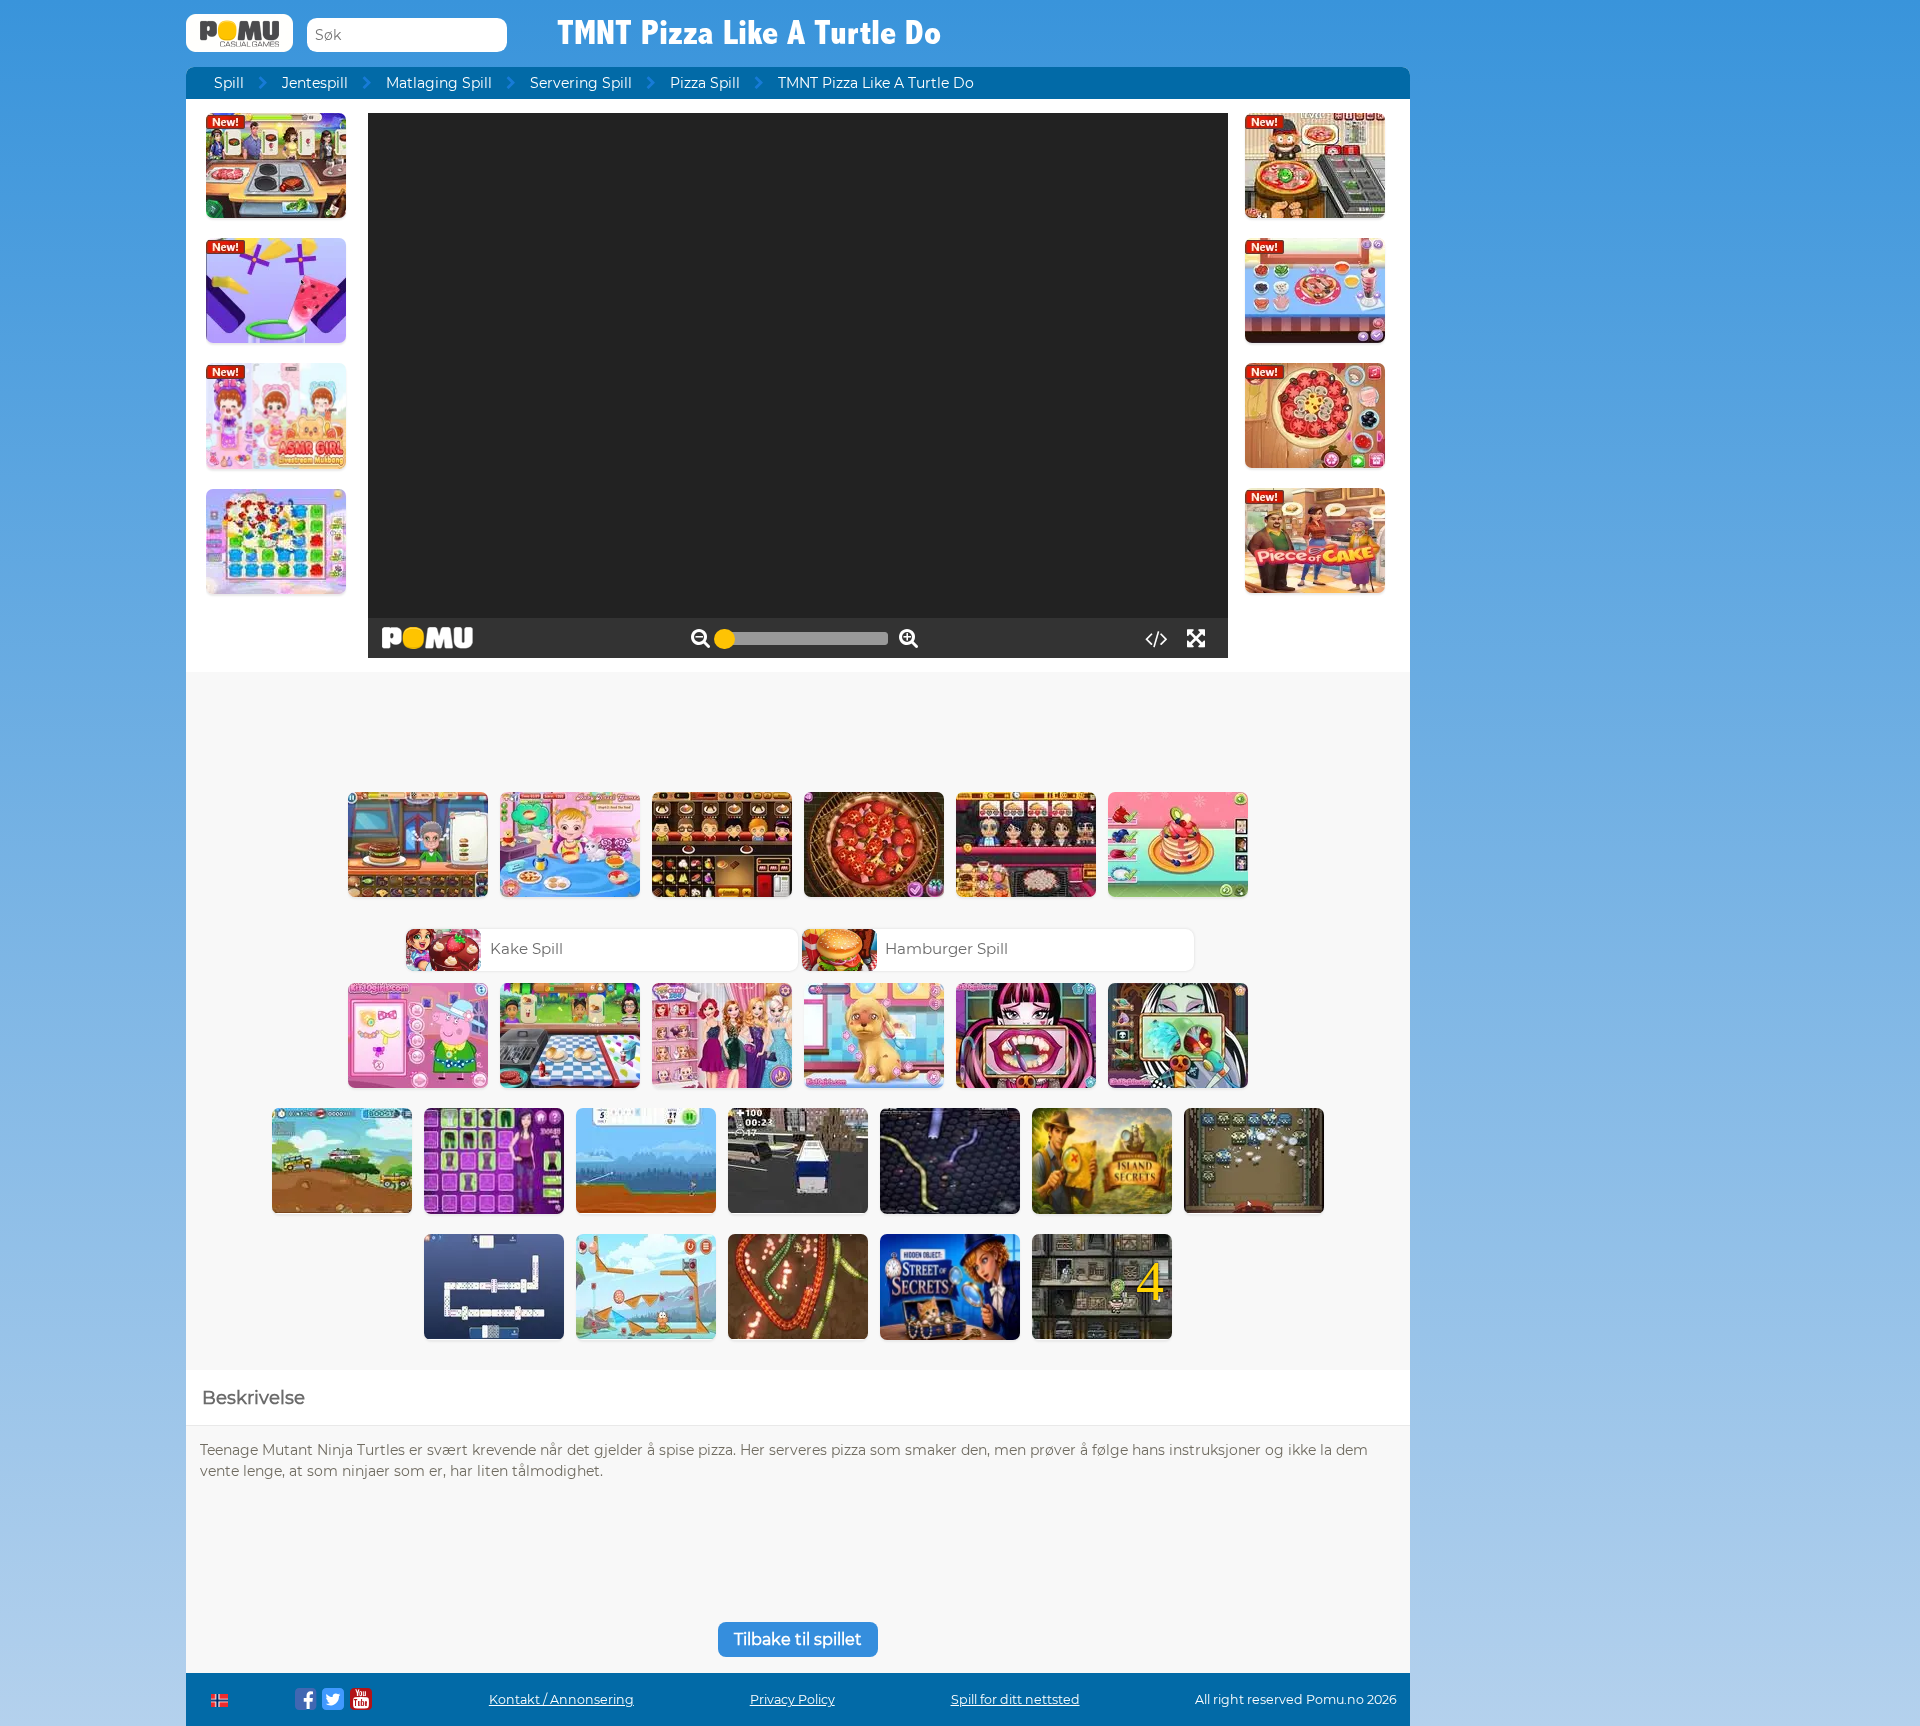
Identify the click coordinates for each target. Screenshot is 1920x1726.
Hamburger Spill (946, 948)
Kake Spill (526, 948)
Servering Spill (581, 83)
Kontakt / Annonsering (561, 1699)
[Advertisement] (798, 727)
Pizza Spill (705, 83)
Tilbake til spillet (798, 1639)
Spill (229, 83)
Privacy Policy (792, 1699)
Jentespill (315, 83)
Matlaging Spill (439, 83)
